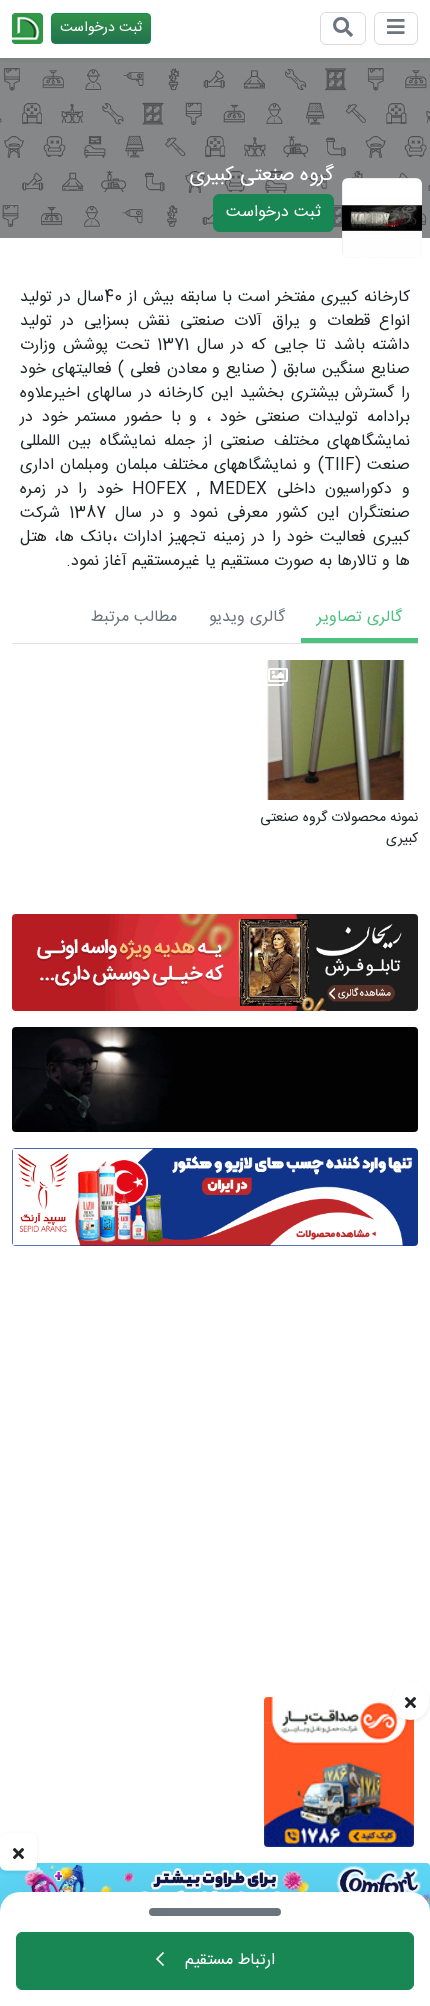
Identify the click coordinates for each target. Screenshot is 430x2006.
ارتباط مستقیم (227, 1960)
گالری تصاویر (359, 617)
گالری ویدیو (247, 617)
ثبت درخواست (101, 28)
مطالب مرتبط (134, 617)
